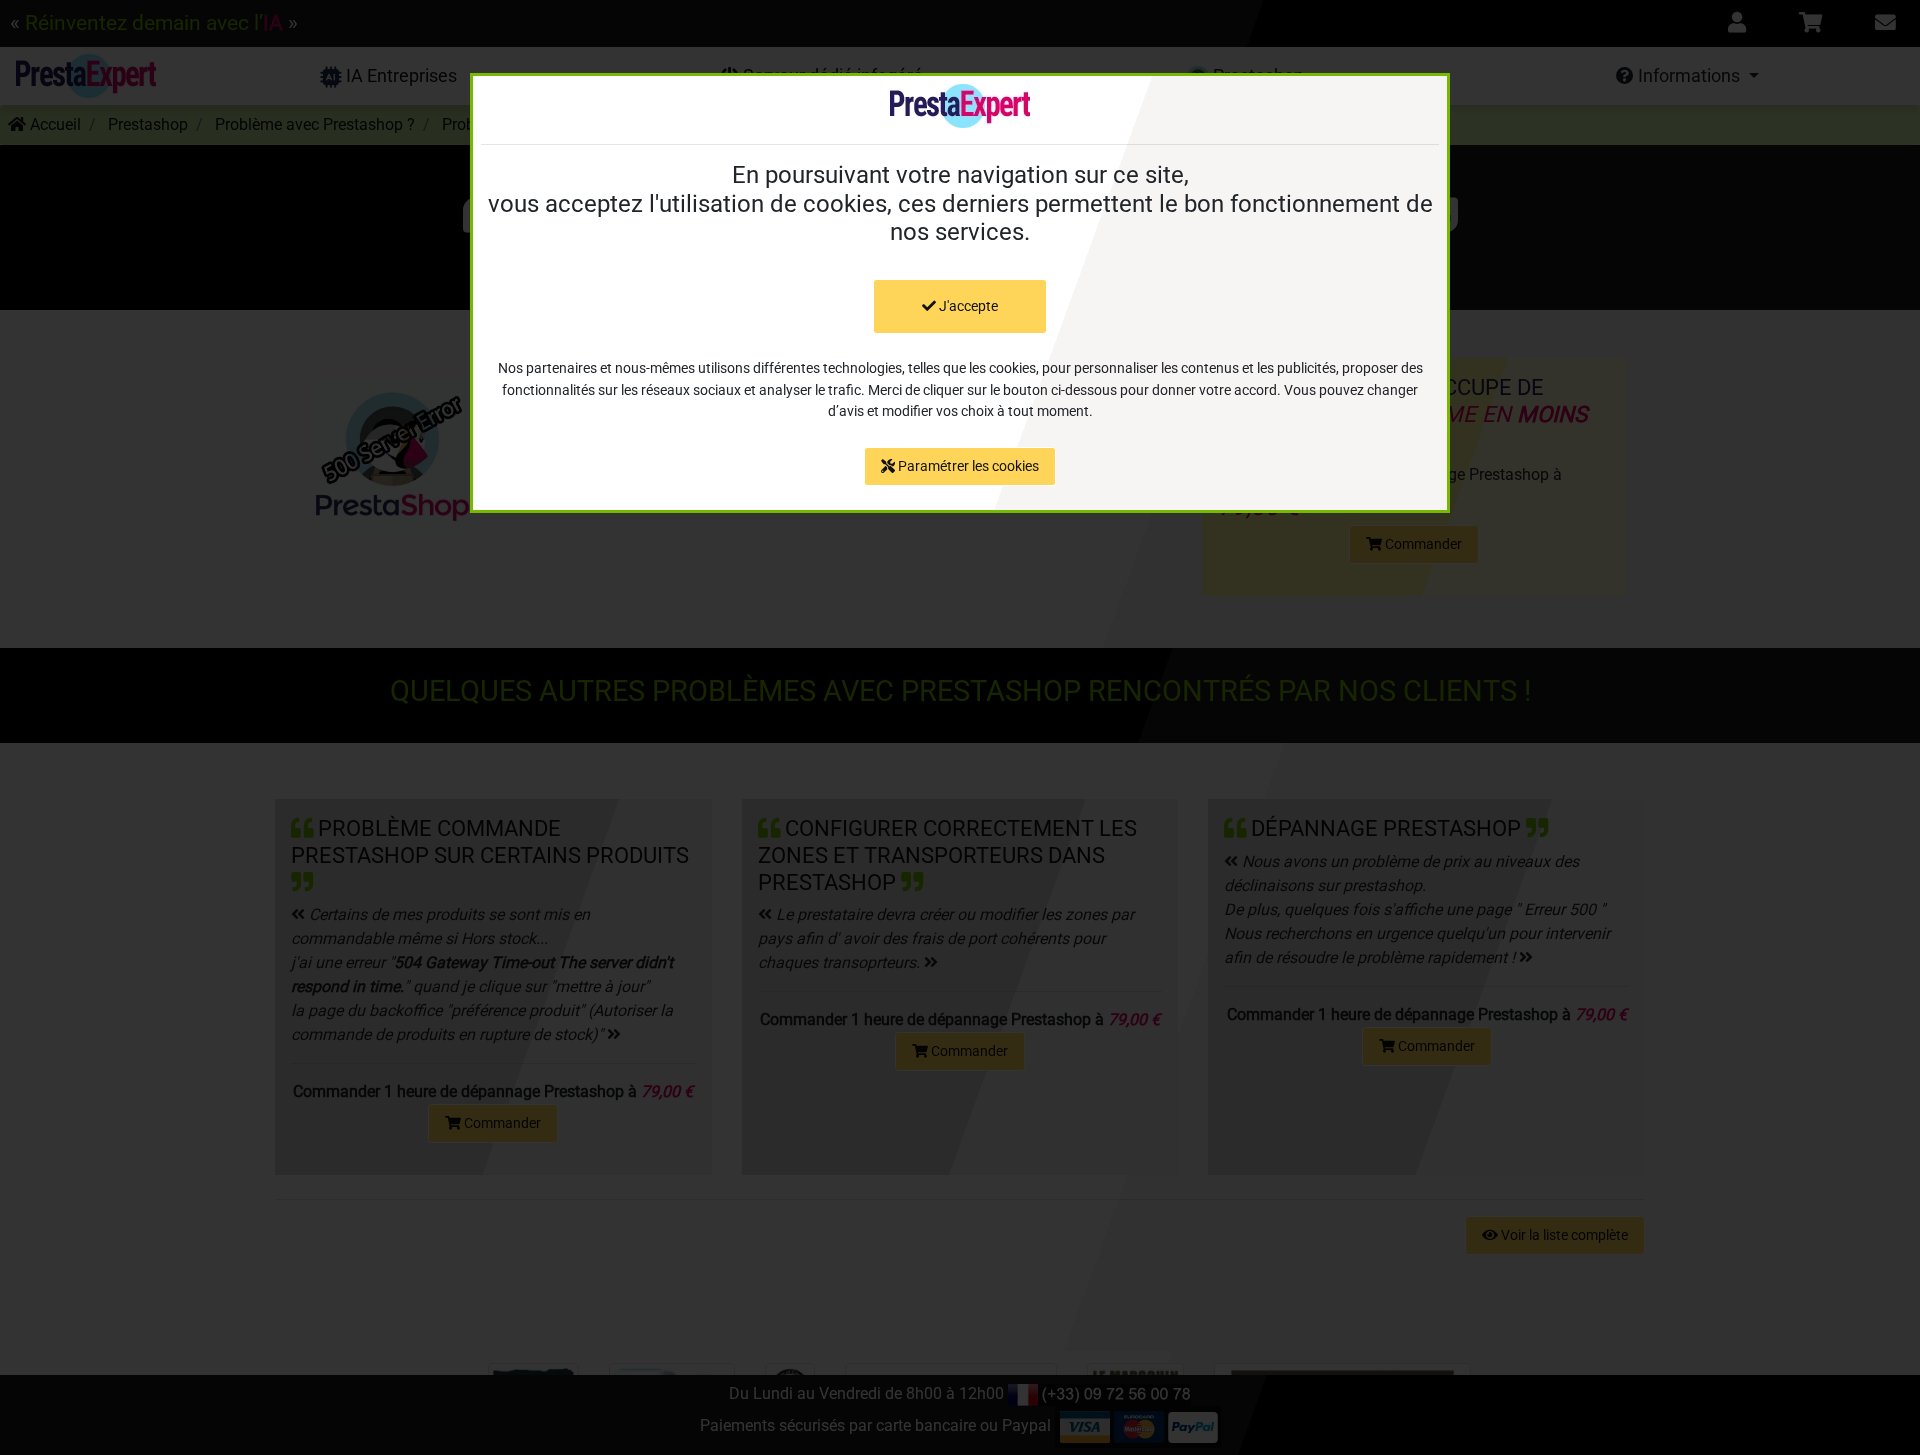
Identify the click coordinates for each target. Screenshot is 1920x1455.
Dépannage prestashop (1386, 828)
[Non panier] (1810, 23)
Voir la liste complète (1563, 1235)
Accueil (53, 124)
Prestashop (148, 124)
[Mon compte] (1737, 23)
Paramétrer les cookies (967, 466)
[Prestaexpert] (86, 76)
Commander (1422, 544)
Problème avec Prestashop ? (315, 124)
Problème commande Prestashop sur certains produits (490, 841)
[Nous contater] (1885, 23)
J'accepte (967, 306)
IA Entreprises (399, 76)
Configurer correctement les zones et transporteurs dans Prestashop (947, 855)
